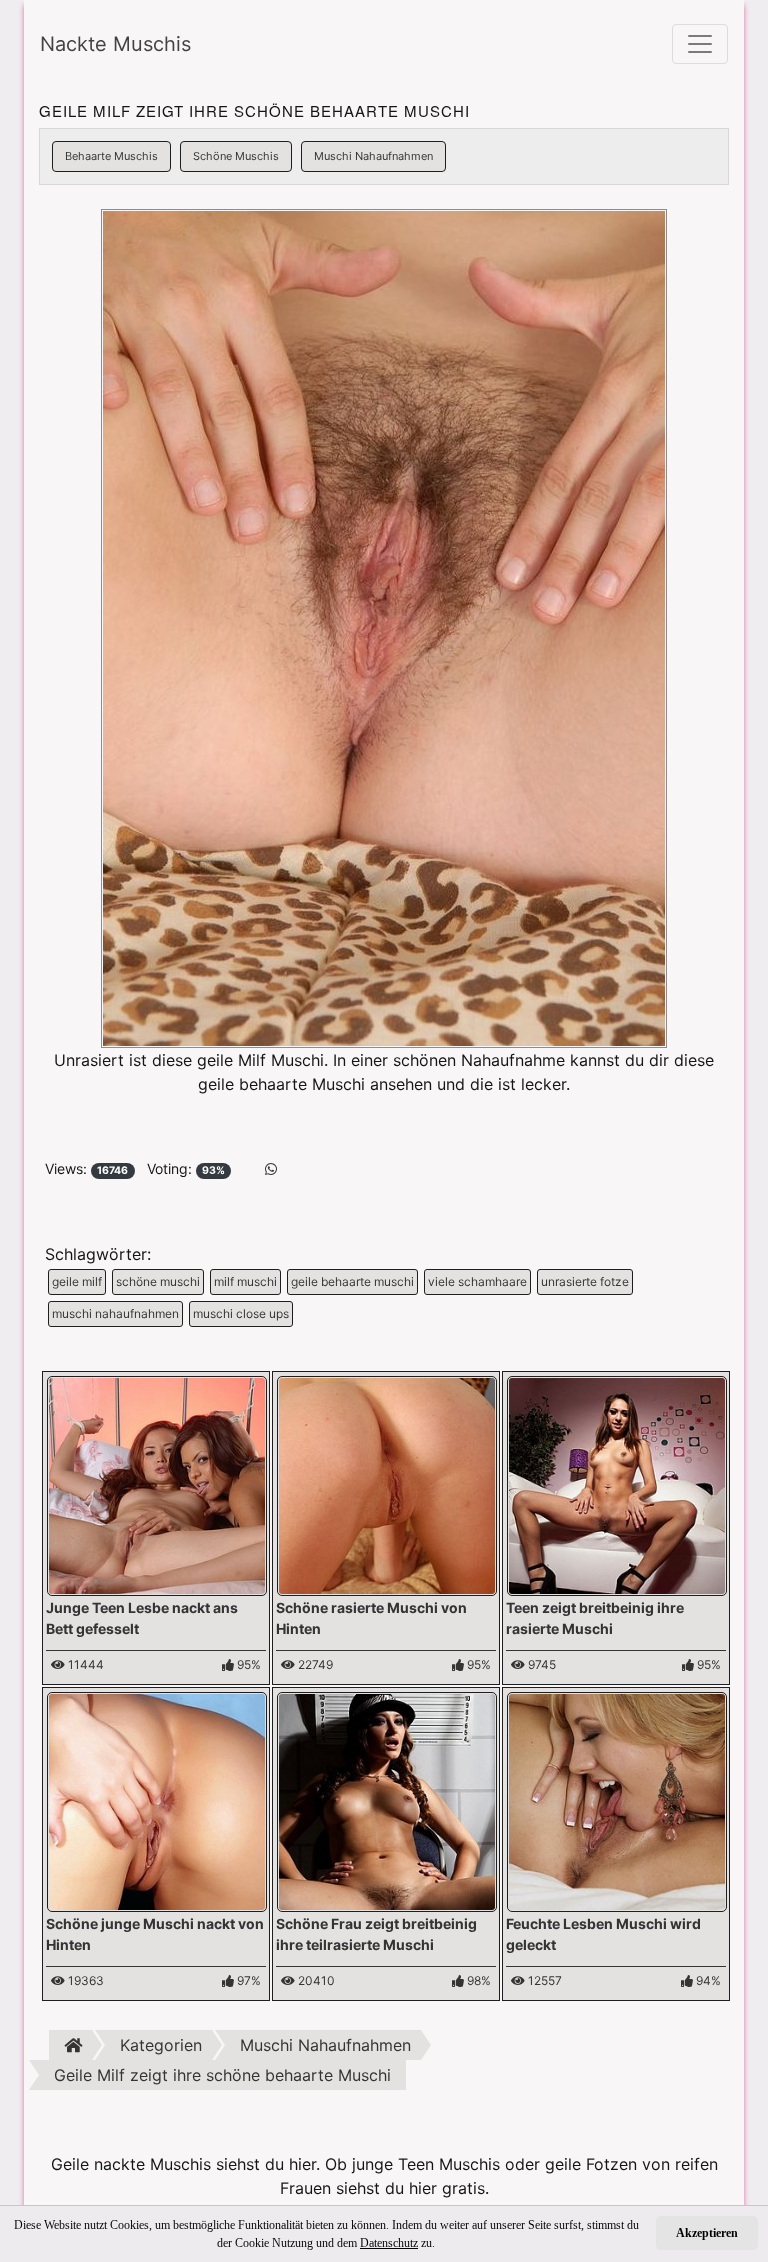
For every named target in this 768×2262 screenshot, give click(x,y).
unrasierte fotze (585, 1281)
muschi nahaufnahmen (115, 1313)
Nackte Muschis (115, 44)
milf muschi (245, 1281)
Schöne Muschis (236, 156)
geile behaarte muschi (352, 1281)
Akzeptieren (707, 2233)
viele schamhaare (477, 1281)
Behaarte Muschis (111, 156)
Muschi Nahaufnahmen (373, 156)
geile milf (77, 1281)
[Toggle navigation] (700, 44)
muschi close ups (241, 1313)
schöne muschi (158, 1281)
